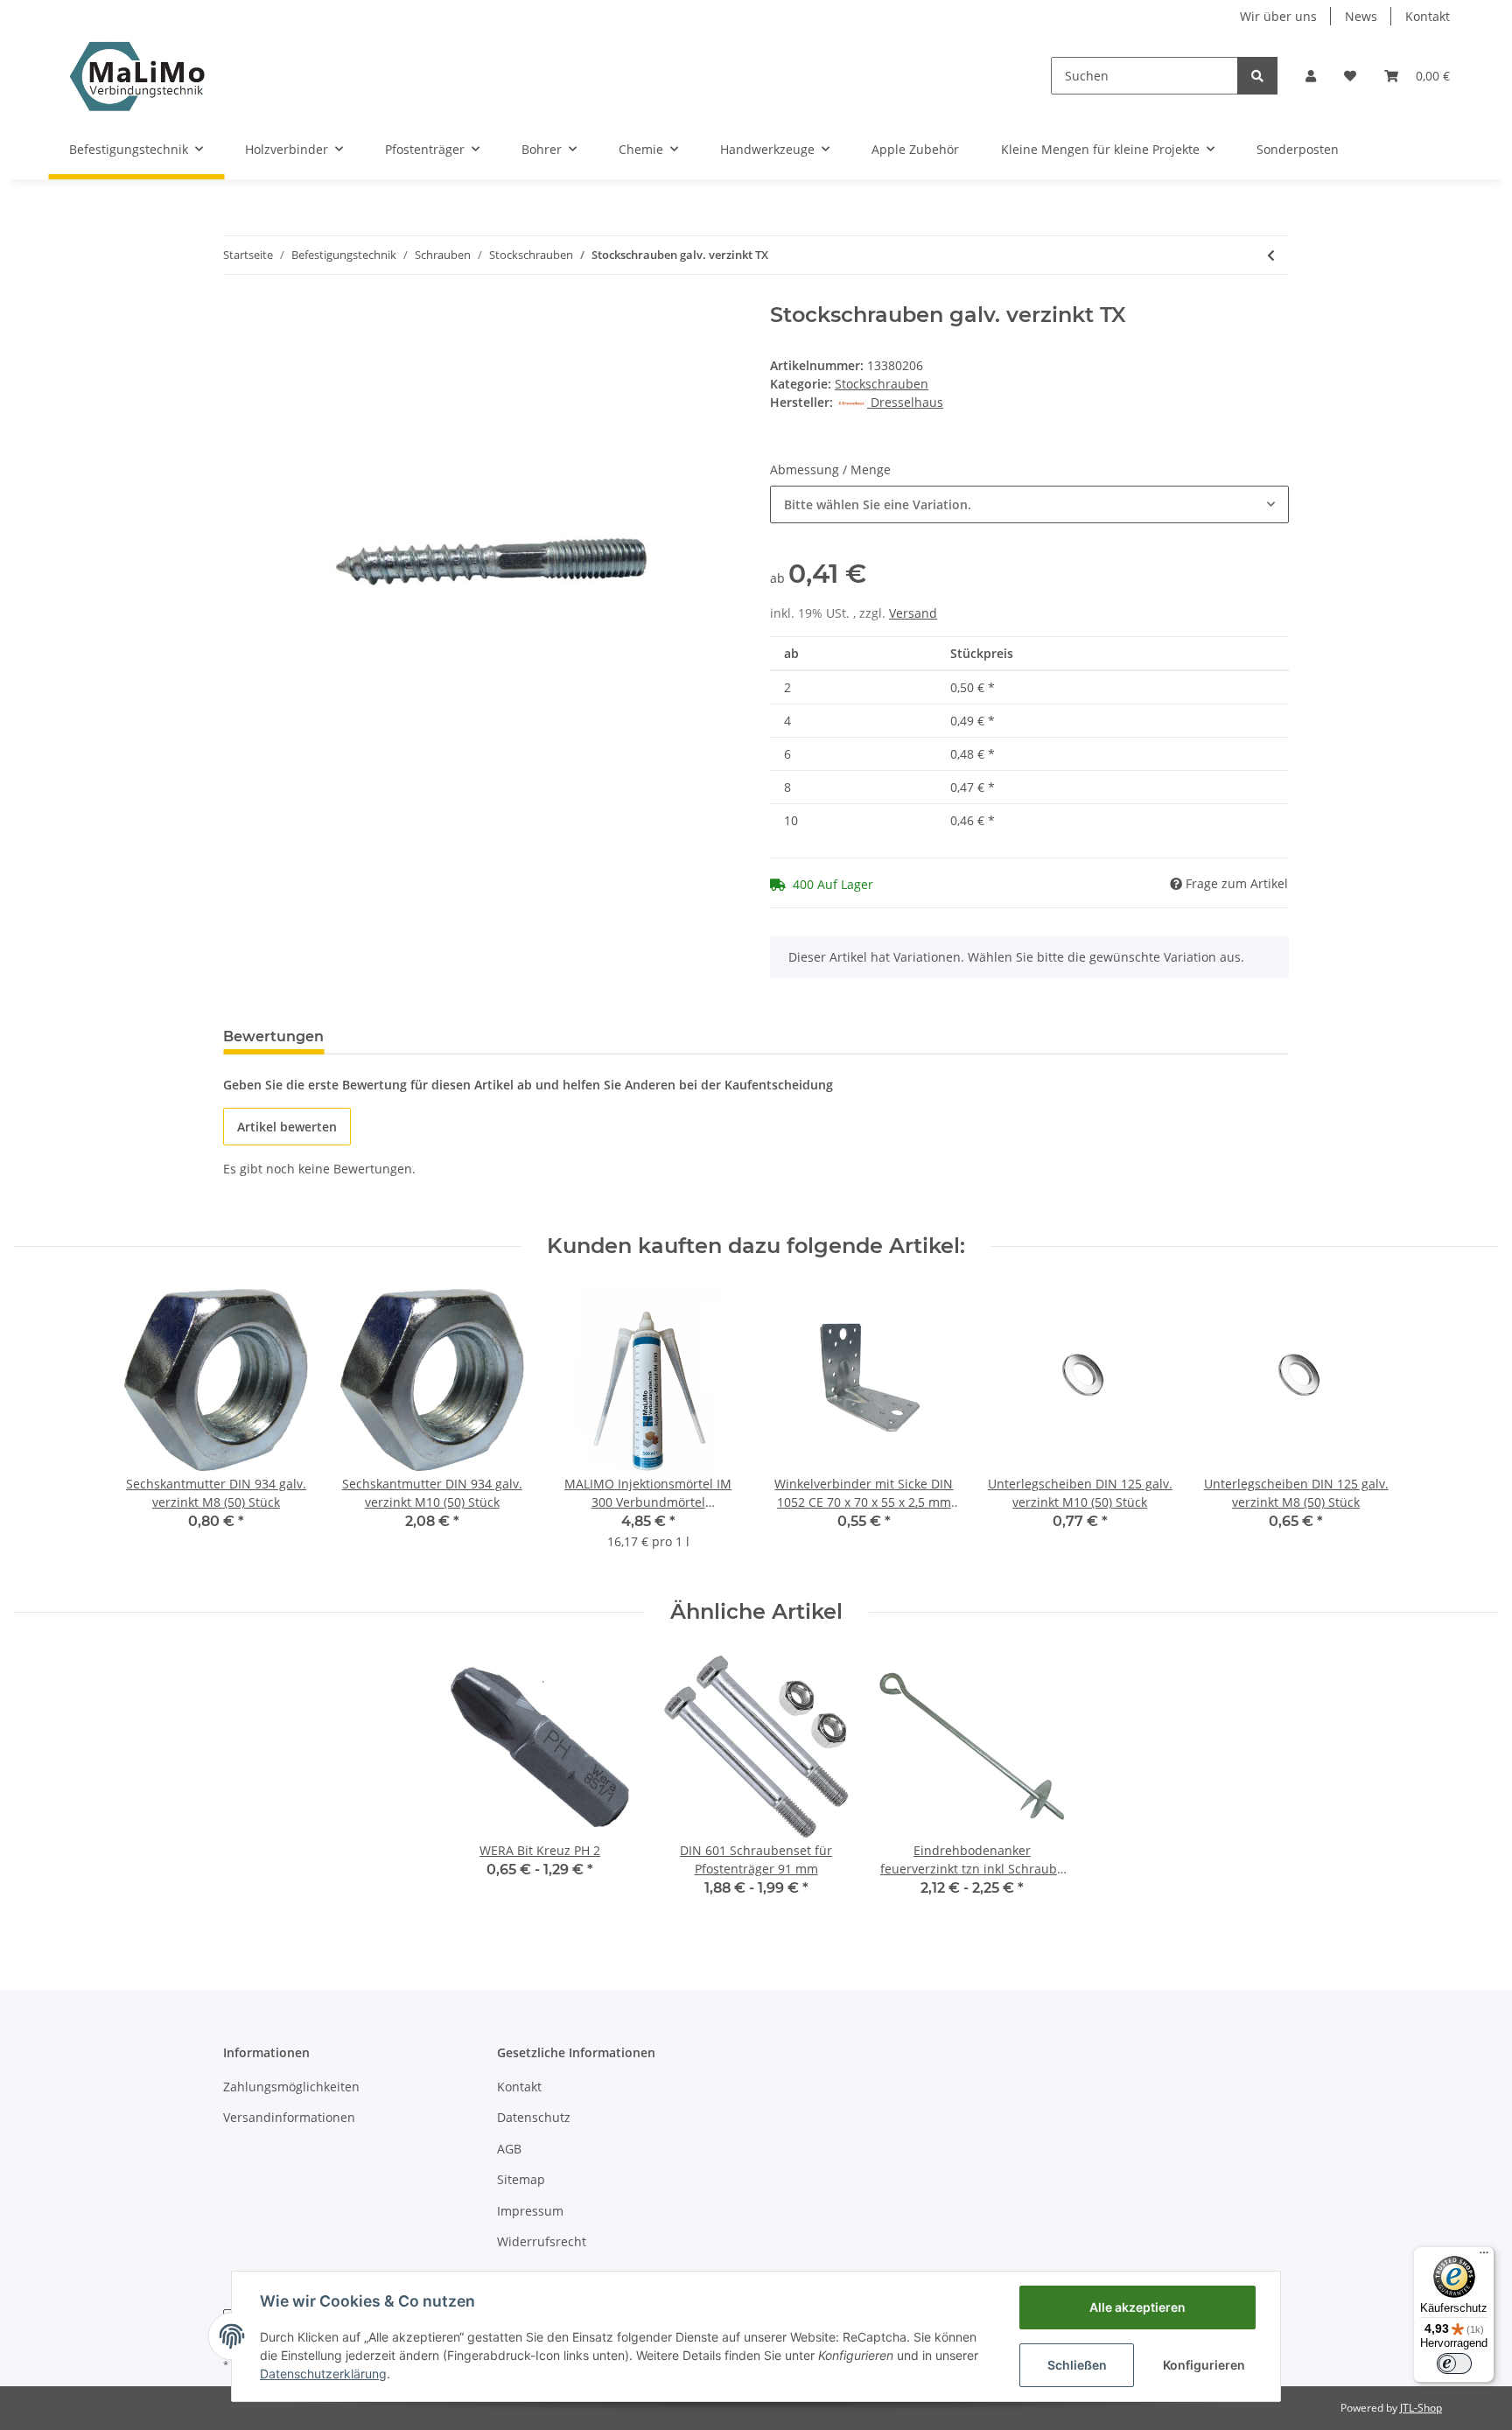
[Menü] (1484, 2257)
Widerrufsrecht (542, 2241)
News (1361, 16)
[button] (1311, 76)
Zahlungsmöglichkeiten (291, 2087)
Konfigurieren (1204, 2365)
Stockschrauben (882, 384)
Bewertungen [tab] (273, 1036)
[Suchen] (1257, 76)
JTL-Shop (1421, 2408)
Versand (913, 613)
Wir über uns (1278, 16)
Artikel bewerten (287, 1127)
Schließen (1077, 2365)
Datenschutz (534, 2117)
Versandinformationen (289, 2117)
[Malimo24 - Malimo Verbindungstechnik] (141, 76)
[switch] (1454, 2363)
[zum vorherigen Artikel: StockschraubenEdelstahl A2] (1271, 255)
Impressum (530, 2211)
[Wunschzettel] (1350, 76)
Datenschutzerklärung (323, 2374)
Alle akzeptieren (1137, 2307)
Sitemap (521, 2179)
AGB (509, 2149)
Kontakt (1428, 16)
